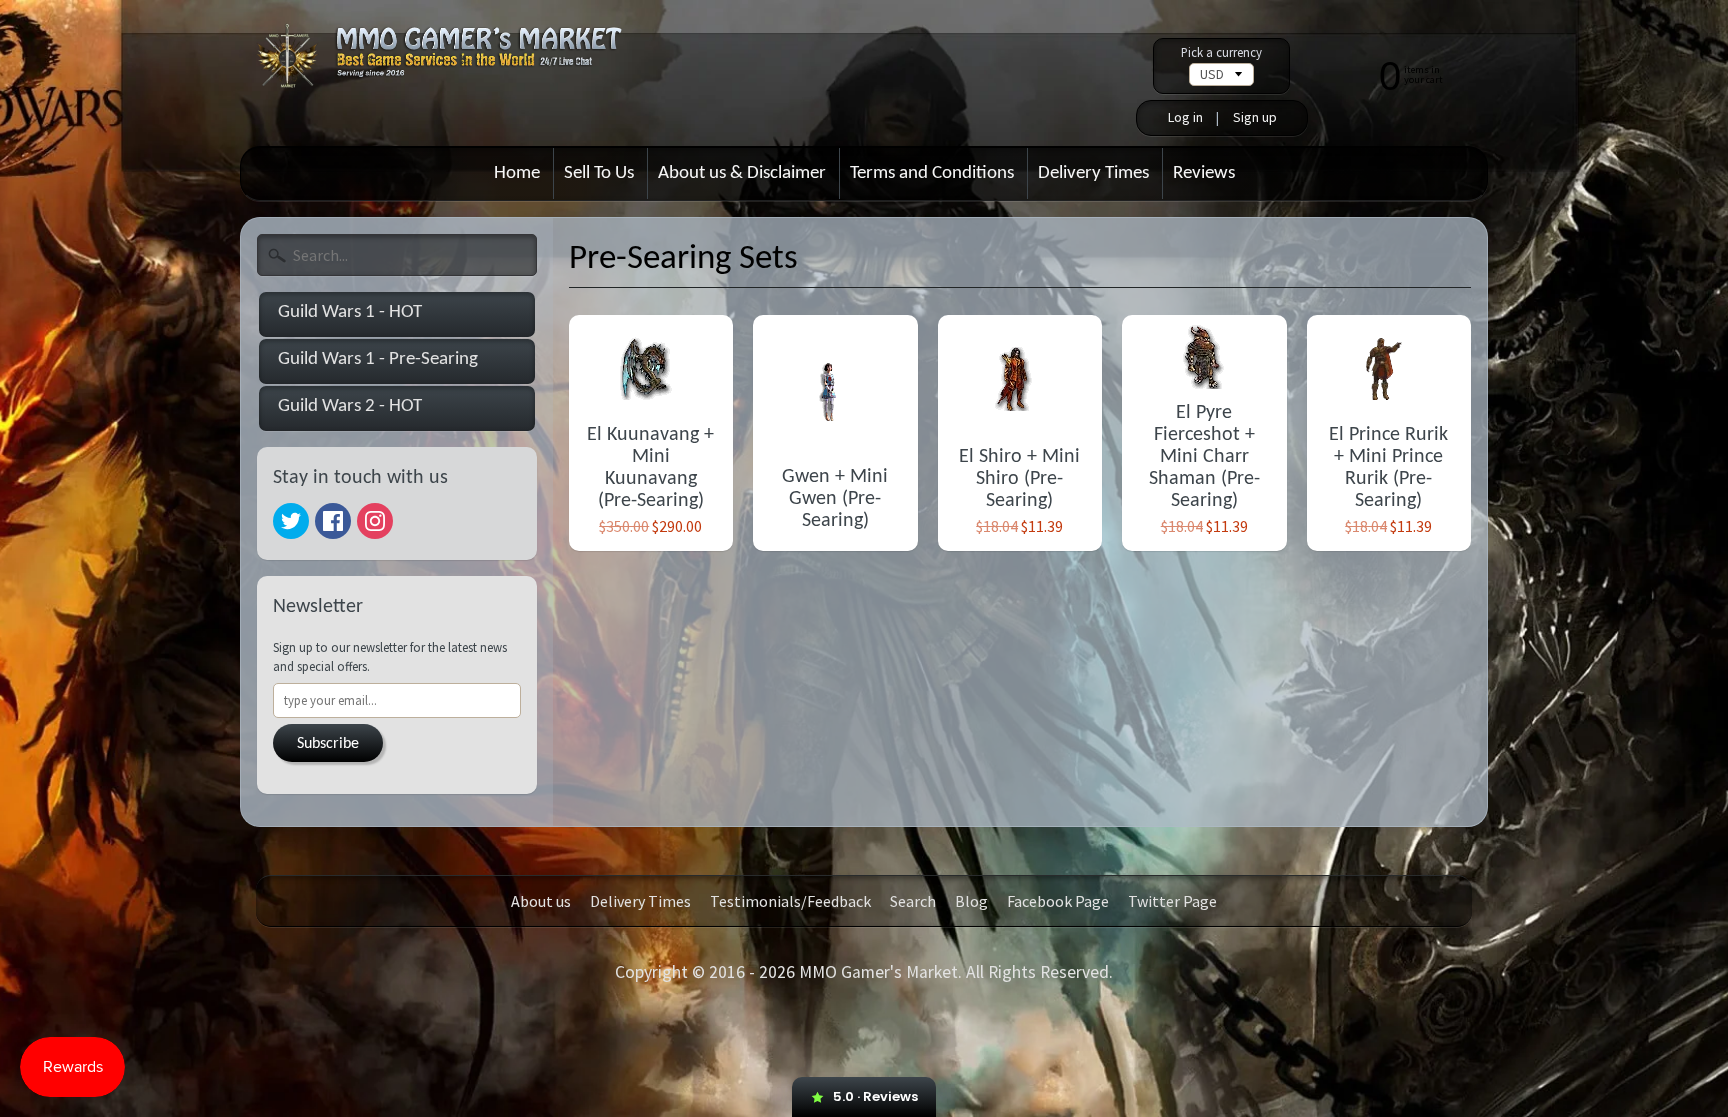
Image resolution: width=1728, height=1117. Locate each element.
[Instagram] (375, 521)
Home (517, 173)
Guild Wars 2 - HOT (350, 406)
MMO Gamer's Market (878, 972)
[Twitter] (291, 521)
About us (541, 901)
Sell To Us (599, 173)
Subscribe (328, 744)
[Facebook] (333, 521)
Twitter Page (1172, 901)
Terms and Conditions (932, 173)
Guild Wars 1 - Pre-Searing (378, 359)
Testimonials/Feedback (790, 901)
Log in (1185, 117)
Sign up (1255, 117)
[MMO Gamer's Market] (452, 65)
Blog (971, 901)
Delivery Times (1093, 173)
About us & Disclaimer (742, 173)
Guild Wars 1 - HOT (350, 312)
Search (913, 901)
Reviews (1204, 173)
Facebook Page (1058, 901)
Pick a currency (1221, 52)
